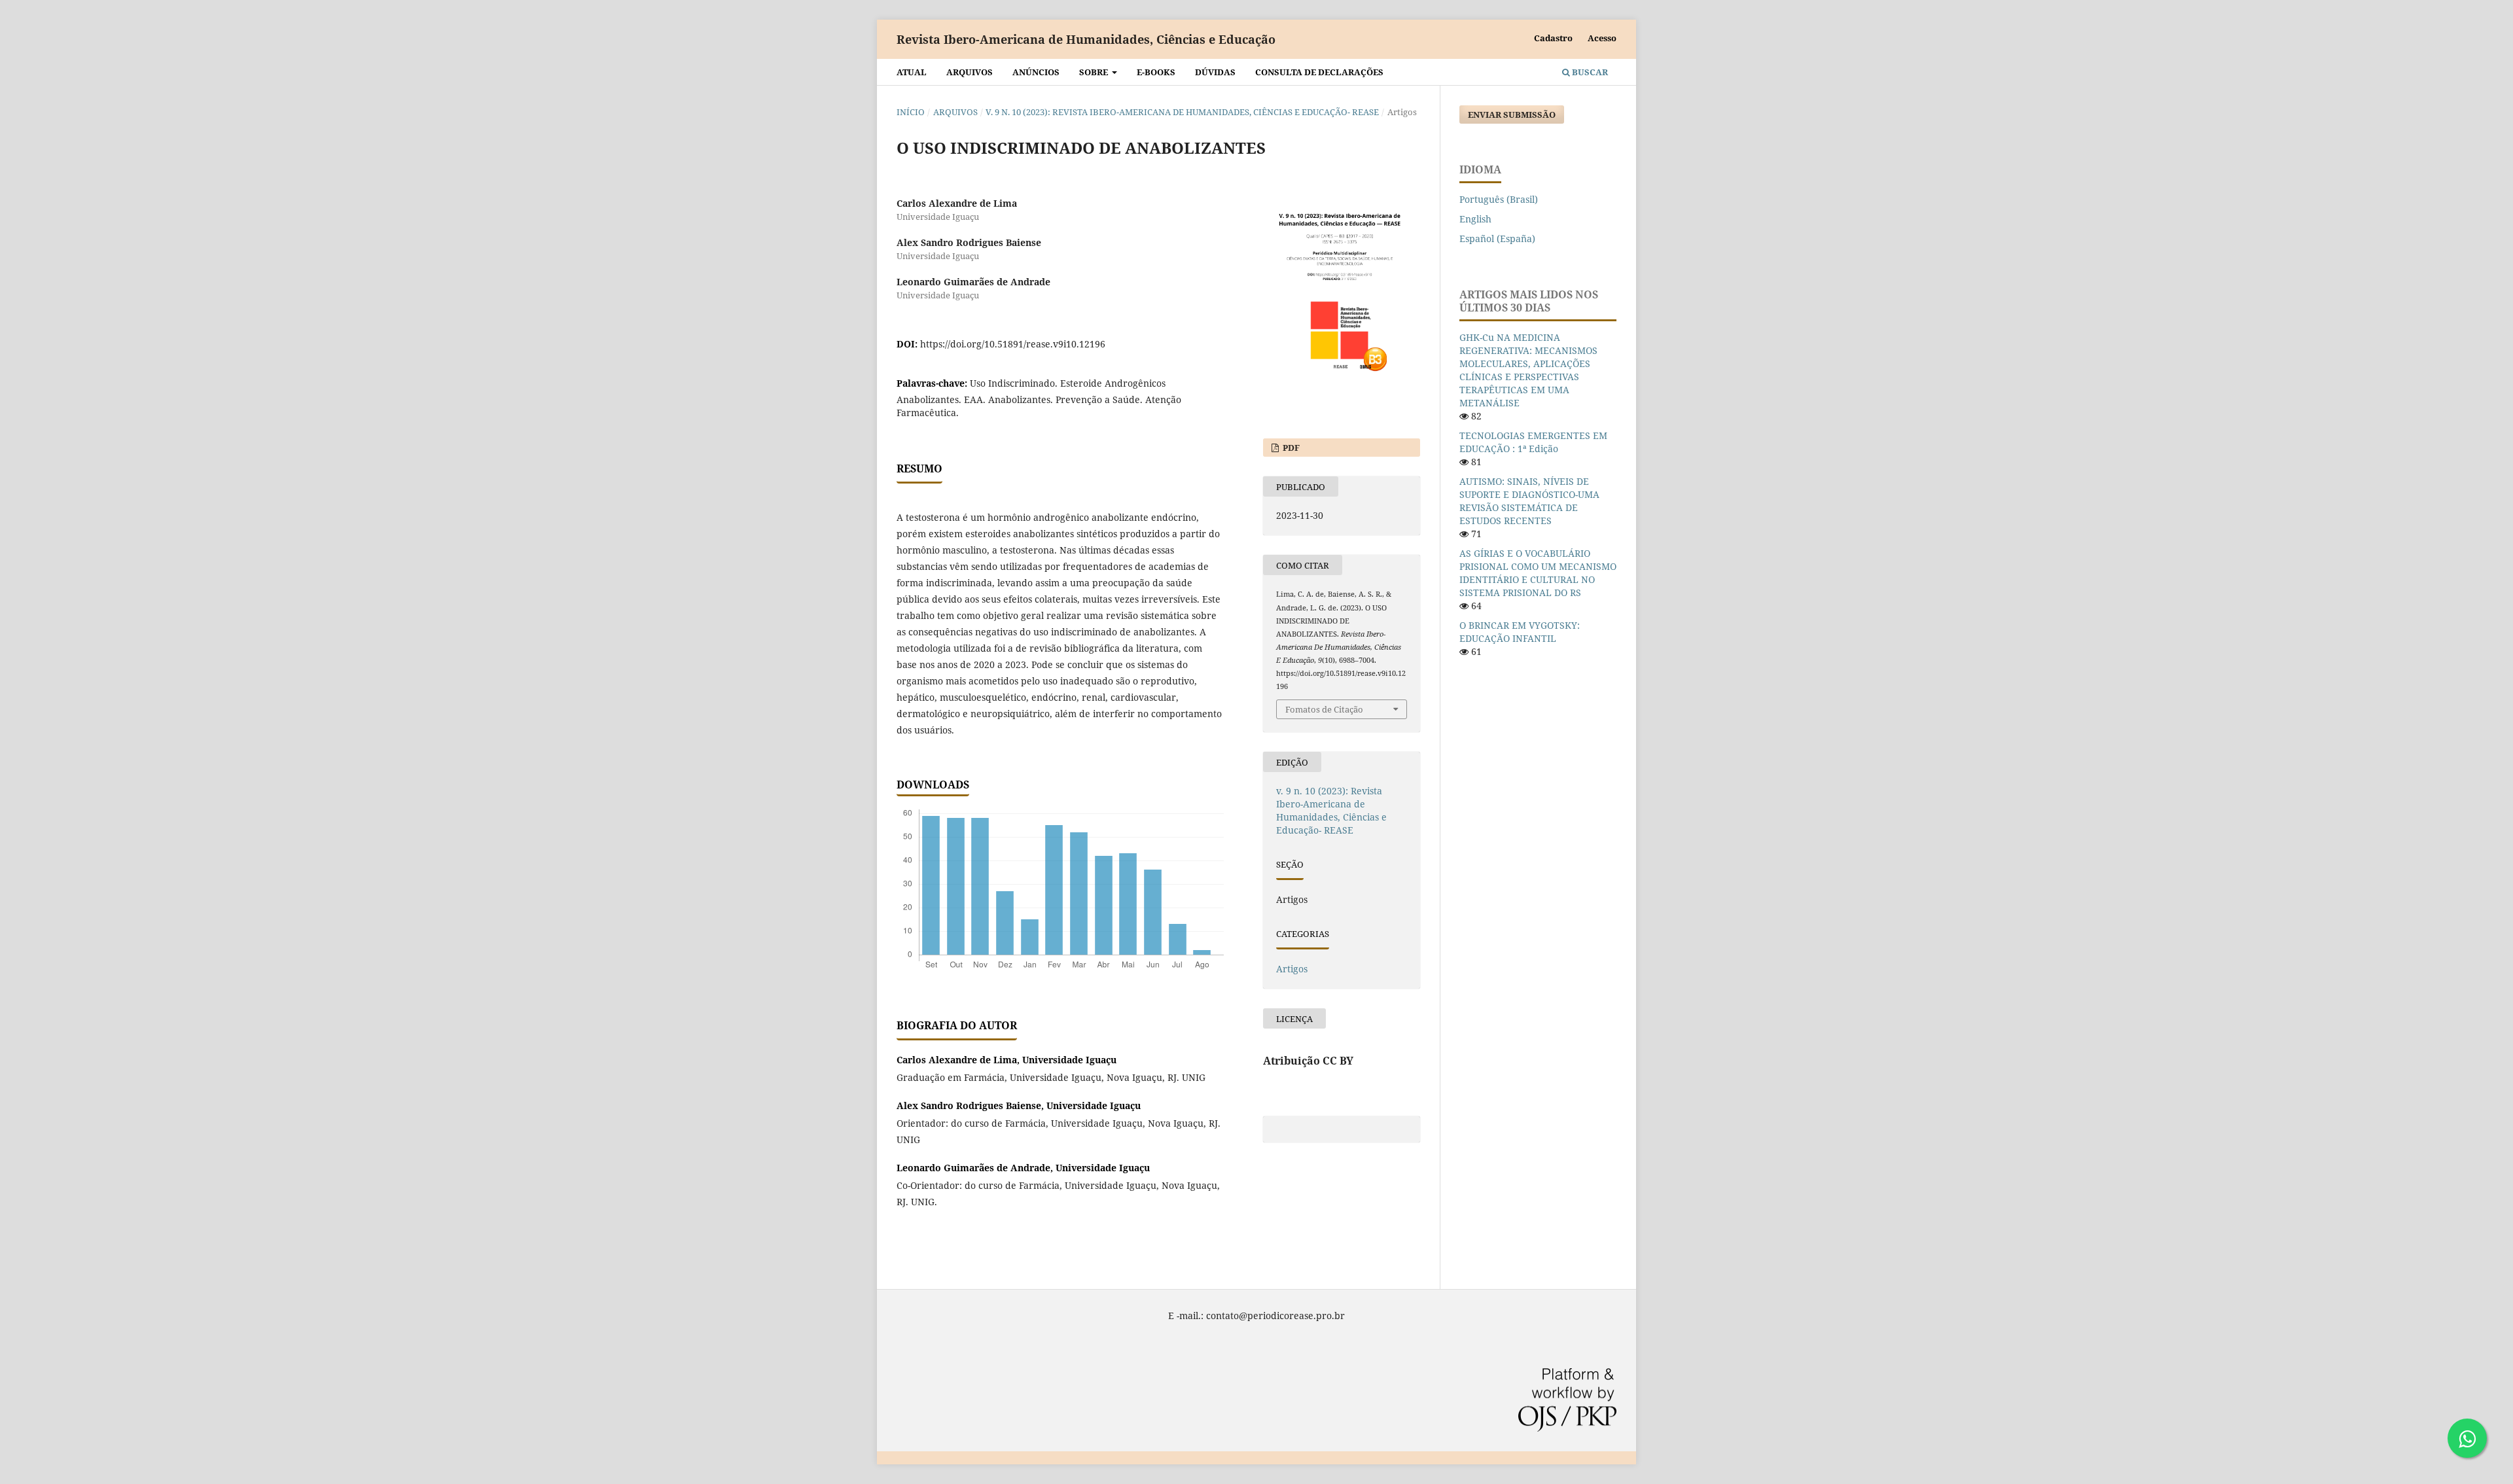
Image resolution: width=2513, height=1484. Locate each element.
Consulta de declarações (1319, 72)
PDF (1290, 448)
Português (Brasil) (1499, 199)
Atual (912, 72)
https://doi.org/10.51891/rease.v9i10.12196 (1013, 344)
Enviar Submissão (1512, 115)
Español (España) (1497, 238)
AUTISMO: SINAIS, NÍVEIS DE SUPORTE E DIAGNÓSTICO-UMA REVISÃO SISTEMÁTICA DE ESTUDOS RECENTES (1529, 501)
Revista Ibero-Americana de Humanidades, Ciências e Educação (1086, 39)
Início (911, 112)
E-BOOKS (1156, 72)
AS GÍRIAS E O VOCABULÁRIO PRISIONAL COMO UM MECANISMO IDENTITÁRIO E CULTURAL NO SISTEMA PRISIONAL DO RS (1538, 573)
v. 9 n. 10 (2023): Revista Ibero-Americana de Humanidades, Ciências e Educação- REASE (1182, 112)
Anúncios (1036, 72)
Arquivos (970, 72)
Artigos (1292, 969)
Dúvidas (1215, 72)
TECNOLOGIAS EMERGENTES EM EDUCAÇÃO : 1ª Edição (1533, 442)
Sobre (1095, 72)
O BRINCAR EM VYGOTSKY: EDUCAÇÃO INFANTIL (1520, 632)
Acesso (1602, 38)
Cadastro (1553, 38)
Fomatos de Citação (1324, 709)
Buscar (1589, 72)
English (1475, 219)
